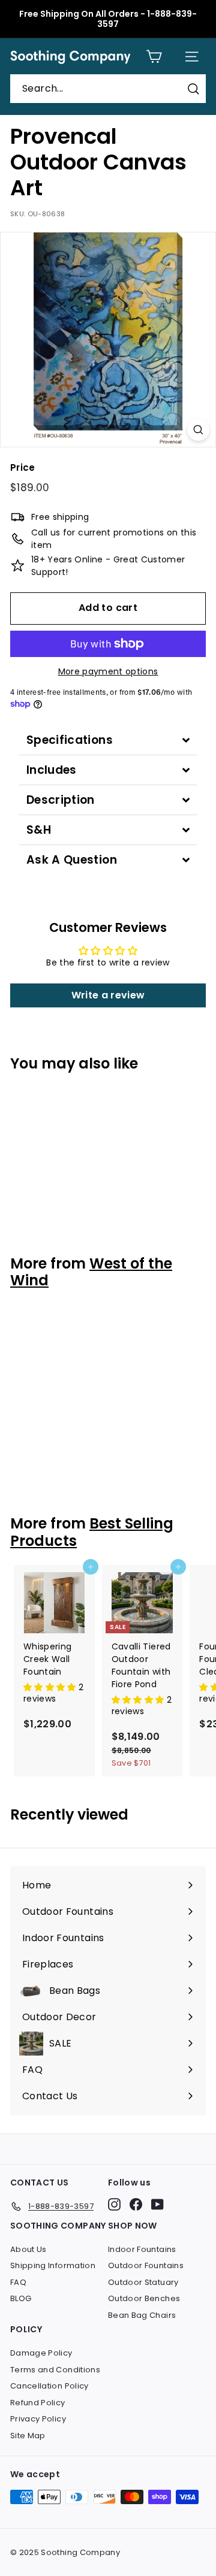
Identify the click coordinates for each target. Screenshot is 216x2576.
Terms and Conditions (55, 2370)
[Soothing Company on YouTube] (157, 2204)
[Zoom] (198, 430)
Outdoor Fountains (146, 2265)
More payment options (108, 671)
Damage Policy (41, 2353)
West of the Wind (91, 1272)
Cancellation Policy (49, 2386)
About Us (28, 2249)
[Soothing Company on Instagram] (114, 2204)
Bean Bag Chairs (142, 2315)
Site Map (28, 2436)
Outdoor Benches (144, 2298)
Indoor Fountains (142, 2249)
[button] (51, 1687)
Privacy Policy (38, 2419)
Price (23, 467)
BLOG (21, 2298)
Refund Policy (38, 2403)
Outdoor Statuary (143, 2282)
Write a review (108, 995)
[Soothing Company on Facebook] (136, 2204)
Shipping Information (53, 2265)
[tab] (108, 740)
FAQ (18, 2282)
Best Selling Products (92, 1532)
